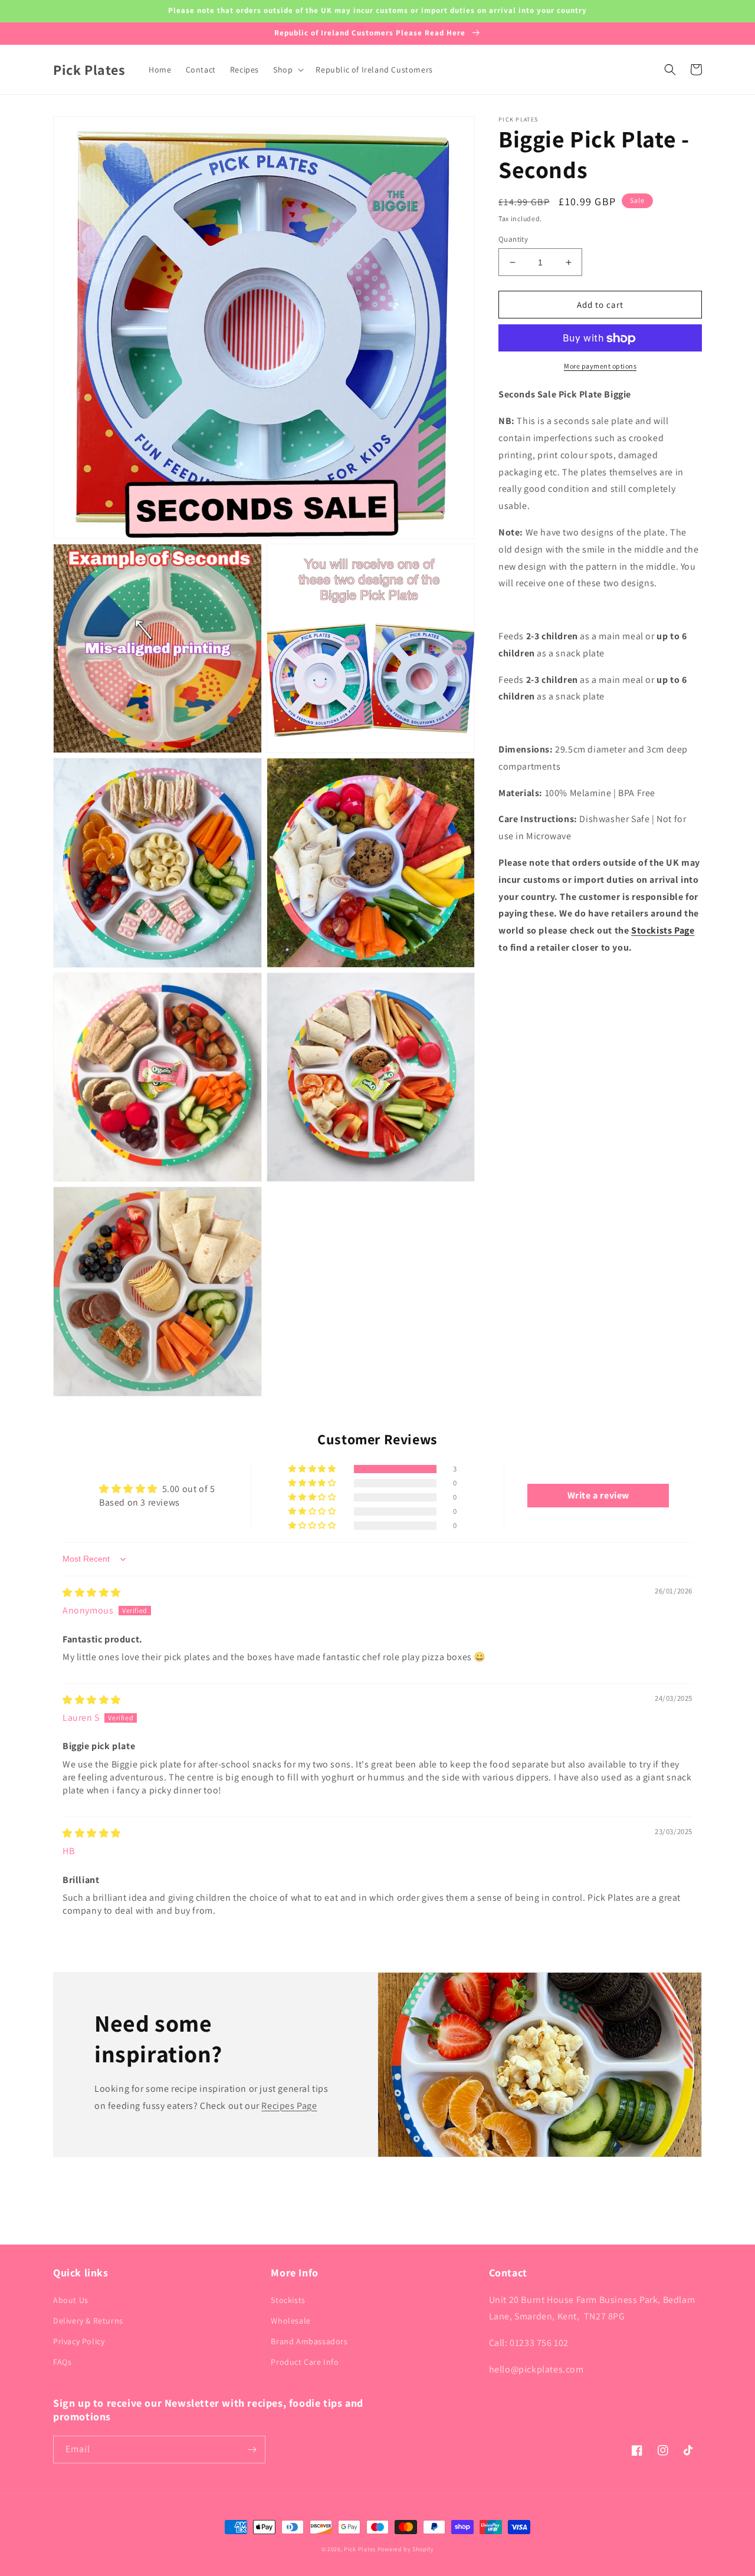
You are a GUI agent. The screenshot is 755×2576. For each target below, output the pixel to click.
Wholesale (290, 2321)
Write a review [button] (598, 1495)
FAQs (62, 2362)
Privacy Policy (79, 2341)
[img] (92, 1593)
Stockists (288, 2300)
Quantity (513, 239)
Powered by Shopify (406, 2549)
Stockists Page (663, 930)
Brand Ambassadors (309, 2341)
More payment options (600, 367)
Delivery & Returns (88, 2321)
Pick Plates (360, 2549)
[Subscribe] (252, 2449)
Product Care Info (305, 2362)
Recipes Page (289, 2106)
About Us (71, 2300)
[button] (287, 70)
